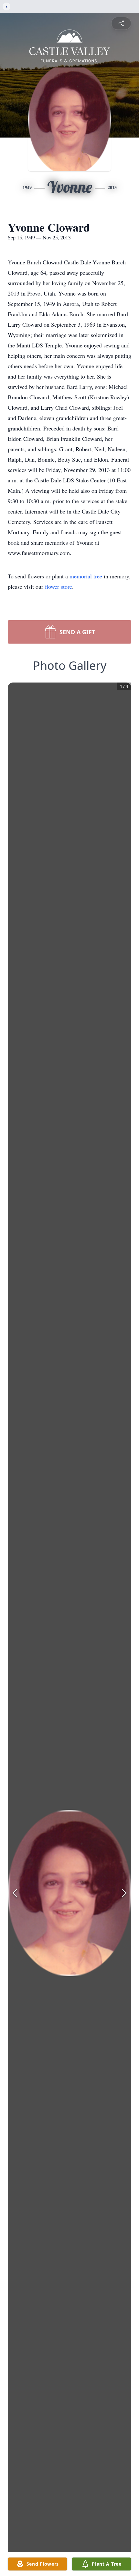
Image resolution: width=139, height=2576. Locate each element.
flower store (59, 587)
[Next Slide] (124, 1893)
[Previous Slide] (15, 1893)
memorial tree (86, 576)
